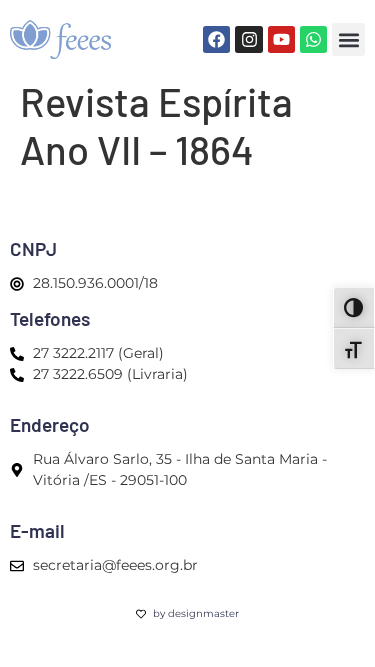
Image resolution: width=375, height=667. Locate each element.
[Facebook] (216, 39)
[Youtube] (281, 39)
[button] (348, 39)
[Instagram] (248, 39)
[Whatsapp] (313, 39)
